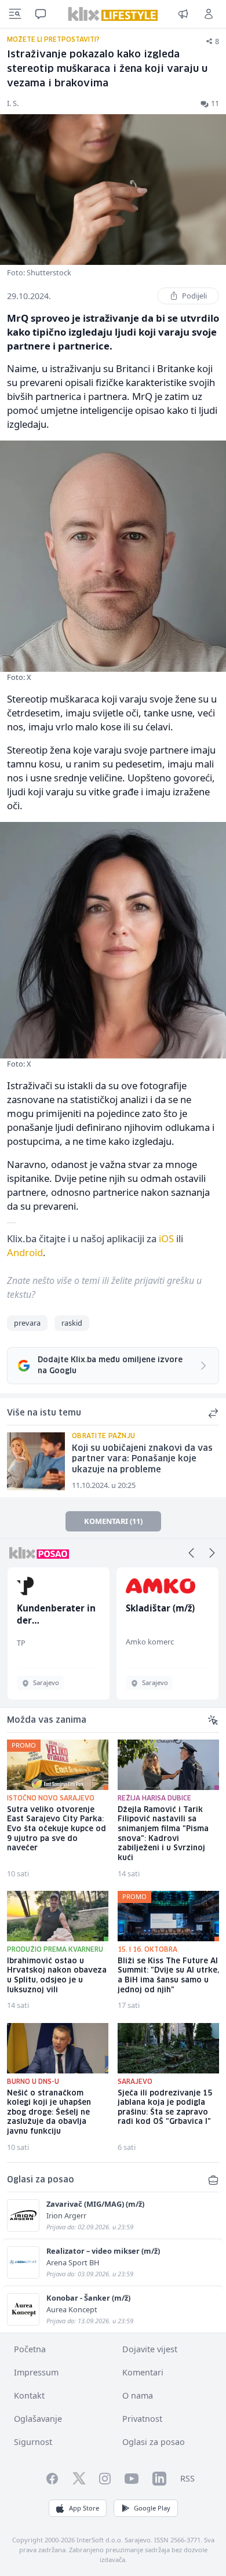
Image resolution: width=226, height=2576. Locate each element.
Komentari (143, 2372)
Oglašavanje (38, 2419)
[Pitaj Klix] (41, 14)
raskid (72, 1323)
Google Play (152, 2508)
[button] (191, 1553)
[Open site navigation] (15, 14)
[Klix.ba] (113, 14)
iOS (166, 1238)
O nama (138, 2395)
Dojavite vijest (150, 2349)
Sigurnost (33, 2442)
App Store (84, 2508)
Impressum (36, 2372)
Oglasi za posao (154, 2442)
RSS (187, 2478)
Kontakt (29, 2395)
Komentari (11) (113, 1521)
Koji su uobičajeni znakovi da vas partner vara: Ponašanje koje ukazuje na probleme (142, 1459)
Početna (30, 2349)
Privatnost (142, 2419)
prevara (27, 1323)
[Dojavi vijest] (183, 14)
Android (25, 1252)
